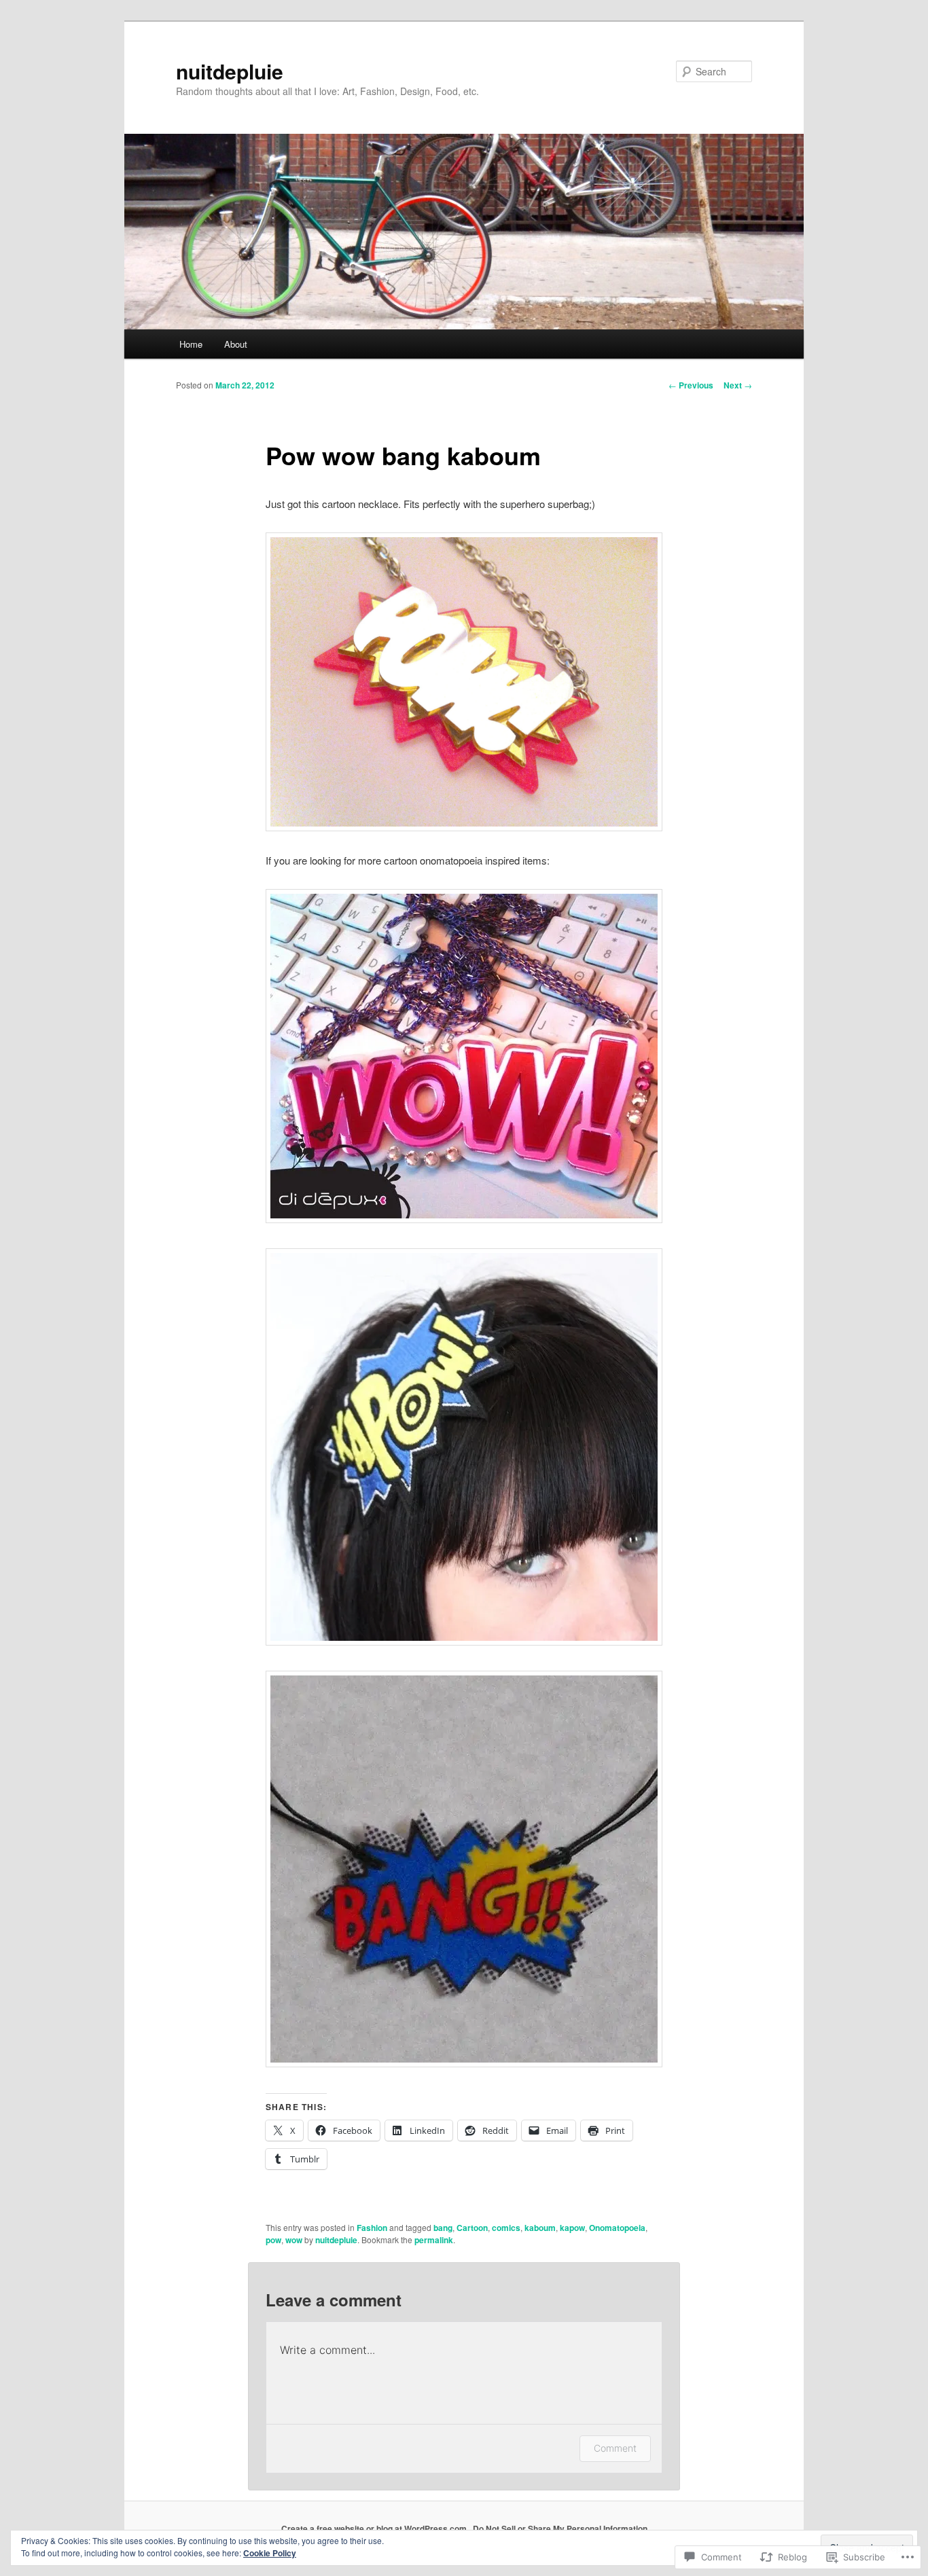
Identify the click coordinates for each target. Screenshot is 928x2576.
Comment (615, 2448)
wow (294, 2240)
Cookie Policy (270, 2553)
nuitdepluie (230, 71)
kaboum (540, 2228)
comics (506, 2228)
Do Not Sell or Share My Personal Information (560, 2528)
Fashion (372, 2228)
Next (738, 385)
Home (191, 344)
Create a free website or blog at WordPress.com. (375, 2528)
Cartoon (472, 2228)
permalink (434, 2240)
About (236, 344)
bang (443, 2228)
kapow (572, 2228)
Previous (691, 385)
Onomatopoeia (617, 2228)
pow (273, 2240)
